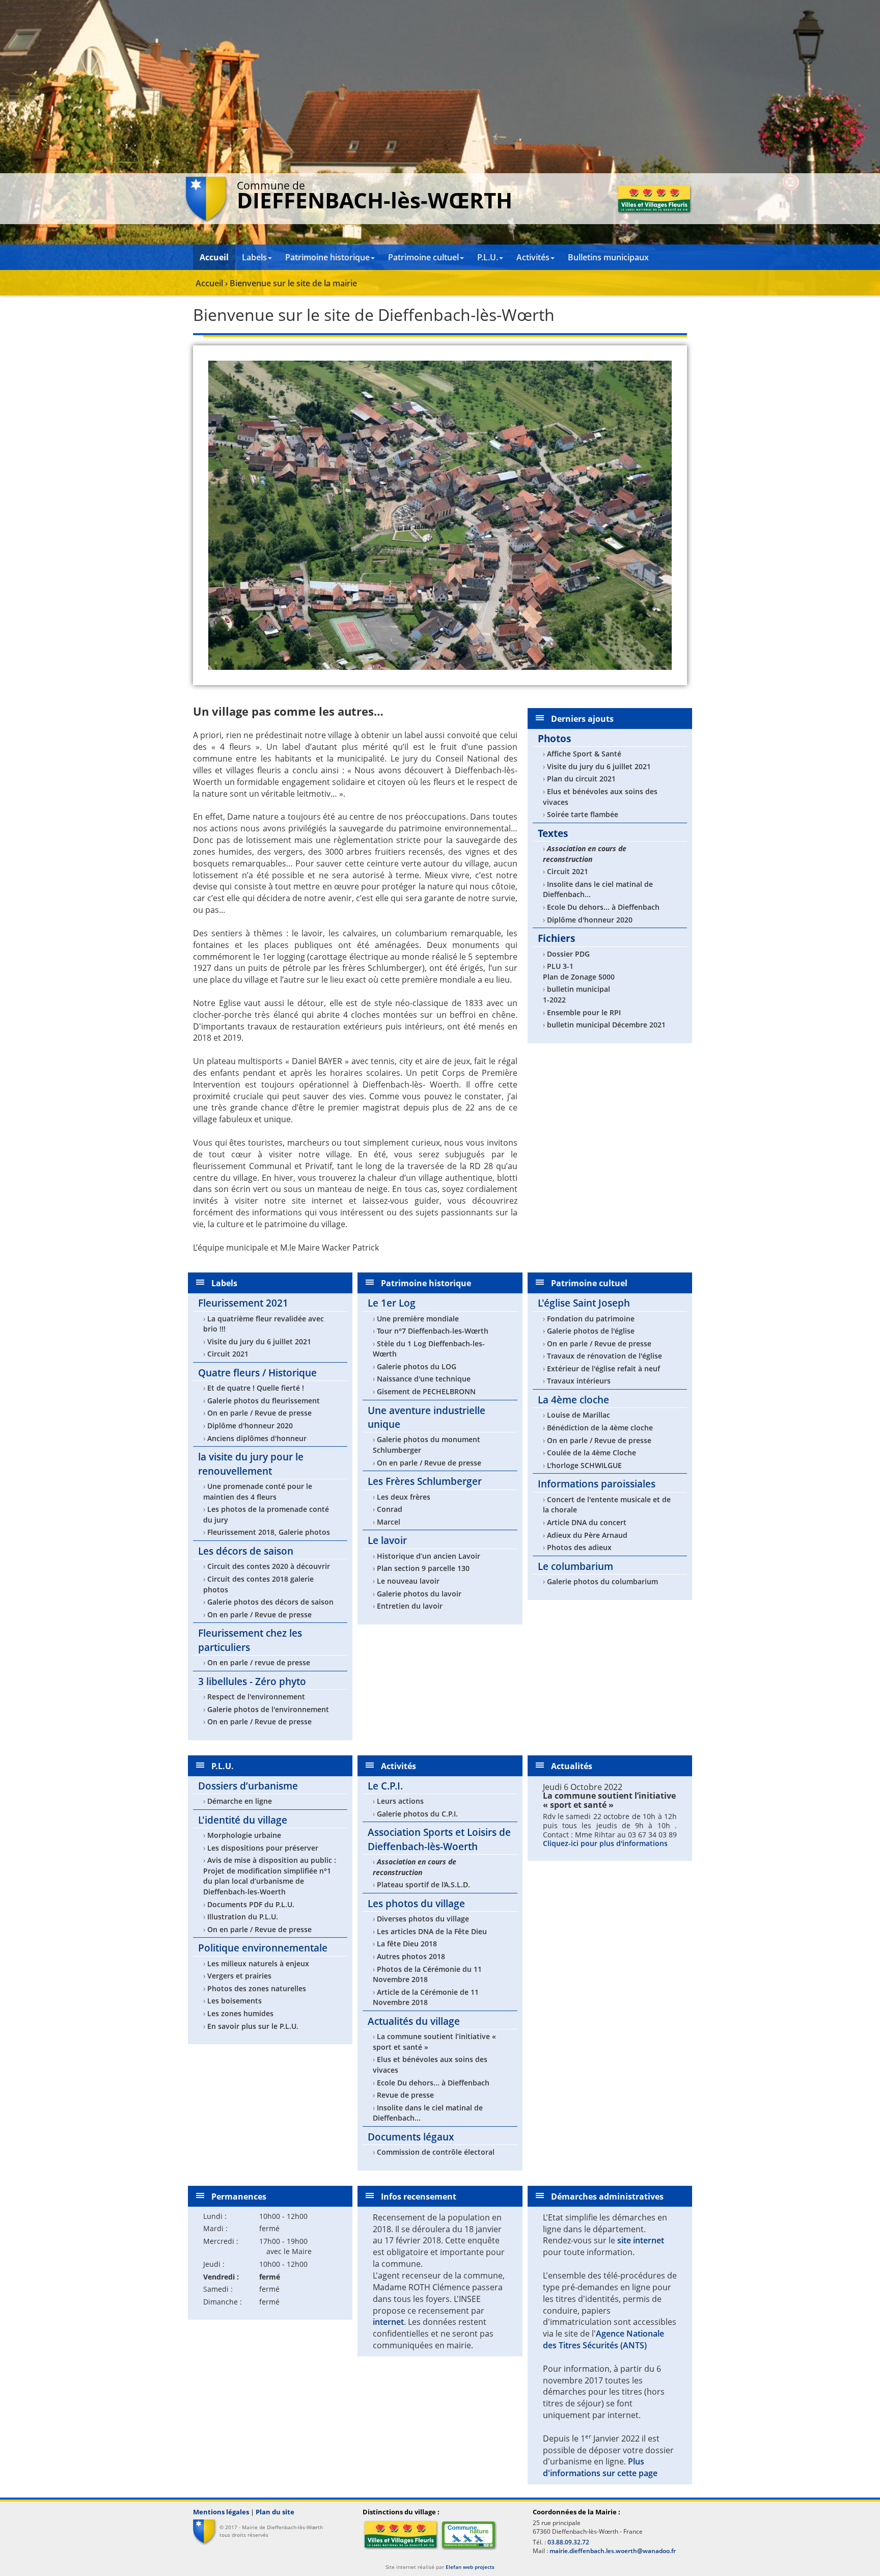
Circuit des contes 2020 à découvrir (269, 1566)
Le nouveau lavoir (408, 1581)
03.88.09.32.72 (568, 2542)
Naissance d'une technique (424, 1379)
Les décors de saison (246, 1551)
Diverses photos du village (423, 1919)
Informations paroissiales (597, 1484)
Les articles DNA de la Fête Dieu (432, 1931)
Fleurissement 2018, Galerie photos (269, 1532)
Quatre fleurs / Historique (257, 1373)
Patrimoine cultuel (589, 1283)
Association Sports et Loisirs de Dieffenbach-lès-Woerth (439, 1839)
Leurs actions (400, 1801)
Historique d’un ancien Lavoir (429, 1556)
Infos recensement (419, 2197)
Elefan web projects (470, 2567)
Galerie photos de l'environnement (268, 1709)
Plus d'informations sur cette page (600, 2467)
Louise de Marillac (579, 1415)
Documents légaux (411, 2137)
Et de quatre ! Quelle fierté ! (256, 1388)
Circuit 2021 (568, 871)
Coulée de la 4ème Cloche (592, 1453)
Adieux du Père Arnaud (587, 1535)
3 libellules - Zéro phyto (252, 1681)
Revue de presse (405, 2095)
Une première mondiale (418, 1319)
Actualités (572, 1766)
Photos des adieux (579, 1547)
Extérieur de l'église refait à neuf (603, 1368)
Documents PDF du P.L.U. (251, 1904)
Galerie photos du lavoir (419, 1594)
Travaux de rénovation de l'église (604, 1356)
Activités (398, 1766)
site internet (641, 2240)
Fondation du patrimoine (591, 1319)
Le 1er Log (392, 1303)
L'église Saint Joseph (584, 1303)
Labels (224, 1283)
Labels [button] (254, 257)
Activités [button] (533, 257)
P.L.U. (223, 1766)
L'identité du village (243, 1820)
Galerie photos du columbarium (602, 1581)
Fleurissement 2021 (243, 1303)
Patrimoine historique (426, 1283)
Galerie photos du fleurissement (264, 1401)
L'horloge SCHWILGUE (584, 1465)
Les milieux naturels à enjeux (258, 1963)
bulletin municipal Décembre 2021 (606, 1025)
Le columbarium (575, 1566)
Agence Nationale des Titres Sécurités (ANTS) (603, 2339)
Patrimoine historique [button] (327, 257)
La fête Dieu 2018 (407, 1944)
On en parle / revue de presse (259, 1662)
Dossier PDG (568, 954)
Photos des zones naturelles (257, 1988)
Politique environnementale (263, 1948)
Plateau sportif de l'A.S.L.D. (423, 1884)
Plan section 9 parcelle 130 (423, 1568)
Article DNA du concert (587, 1522)
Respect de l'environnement (256, 1697)
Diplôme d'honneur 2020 (590, 920)
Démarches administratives (607, 2197)
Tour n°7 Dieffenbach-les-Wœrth (433, 1331)
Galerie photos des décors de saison (270, 1602)
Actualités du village (414, 2021)
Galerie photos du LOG (417, 1366)
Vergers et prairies (239, 1976)
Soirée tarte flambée (583, 814)
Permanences (239, 2197)
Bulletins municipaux (608, 257)
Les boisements (235, 2001)
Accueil (214, 257)
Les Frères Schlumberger (425, 1481)
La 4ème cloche (573, 1400)
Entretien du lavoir (410, 1606)
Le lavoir (387, 1540)
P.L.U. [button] (488, 257)
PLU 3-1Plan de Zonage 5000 (579, 971)
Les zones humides (240, 2013)
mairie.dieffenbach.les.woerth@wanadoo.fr (613, 2551)
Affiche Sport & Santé (584, 754)
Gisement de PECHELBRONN (426, 1391)
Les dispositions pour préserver (263, 1848)
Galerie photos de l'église (591, 1331)
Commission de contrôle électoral (436, 2152)
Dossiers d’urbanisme (248, 1786)
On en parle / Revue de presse (259, 1413)
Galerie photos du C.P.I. (417, 1814)
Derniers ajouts (582, 719)
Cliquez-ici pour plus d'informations (605, 1843)
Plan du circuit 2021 (581, 779)
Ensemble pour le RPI (584, 1012)
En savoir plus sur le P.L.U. (253, 2026)
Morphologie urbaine (244, 1835)
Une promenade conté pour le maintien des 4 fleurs (258, 1492)
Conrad (390, 1509)
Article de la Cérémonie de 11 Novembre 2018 (426, 1997)
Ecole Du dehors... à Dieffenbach (603, 907)
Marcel (389, 1522)
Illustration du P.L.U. (243, 1917)
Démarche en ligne (240, 1801)
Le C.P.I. (385, 1786)
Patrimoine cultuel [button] (423, 257)
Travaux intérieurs (579, 1381)
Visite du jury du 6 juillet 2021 (599, 766)
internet (388, 2322)
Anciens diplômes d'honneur (257, 1438)
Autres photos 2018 (411, 1956)
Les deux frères (404, 1497)
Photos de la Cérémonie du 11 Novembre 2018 (427, 1974)
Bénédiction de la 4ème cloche (600, 1428)
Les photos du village (416, 1903)
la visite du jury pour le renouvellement (251, 1463)
